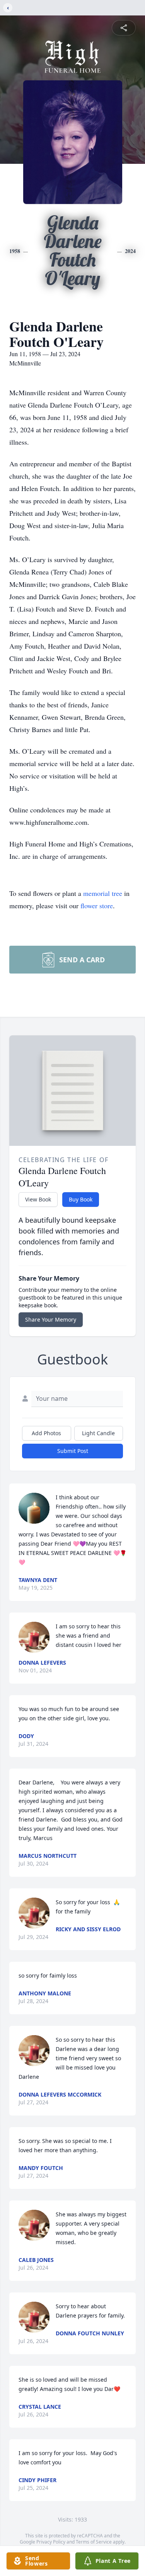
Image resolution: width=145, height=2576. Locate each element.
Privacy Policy (51, 2542)
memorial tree (103, 893)
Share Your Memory (51, 1319)
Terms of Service (94, 2542)
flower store (97, 906)
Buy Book (81, 1199)
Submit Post (73, 1451)
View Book (38, 1199)
